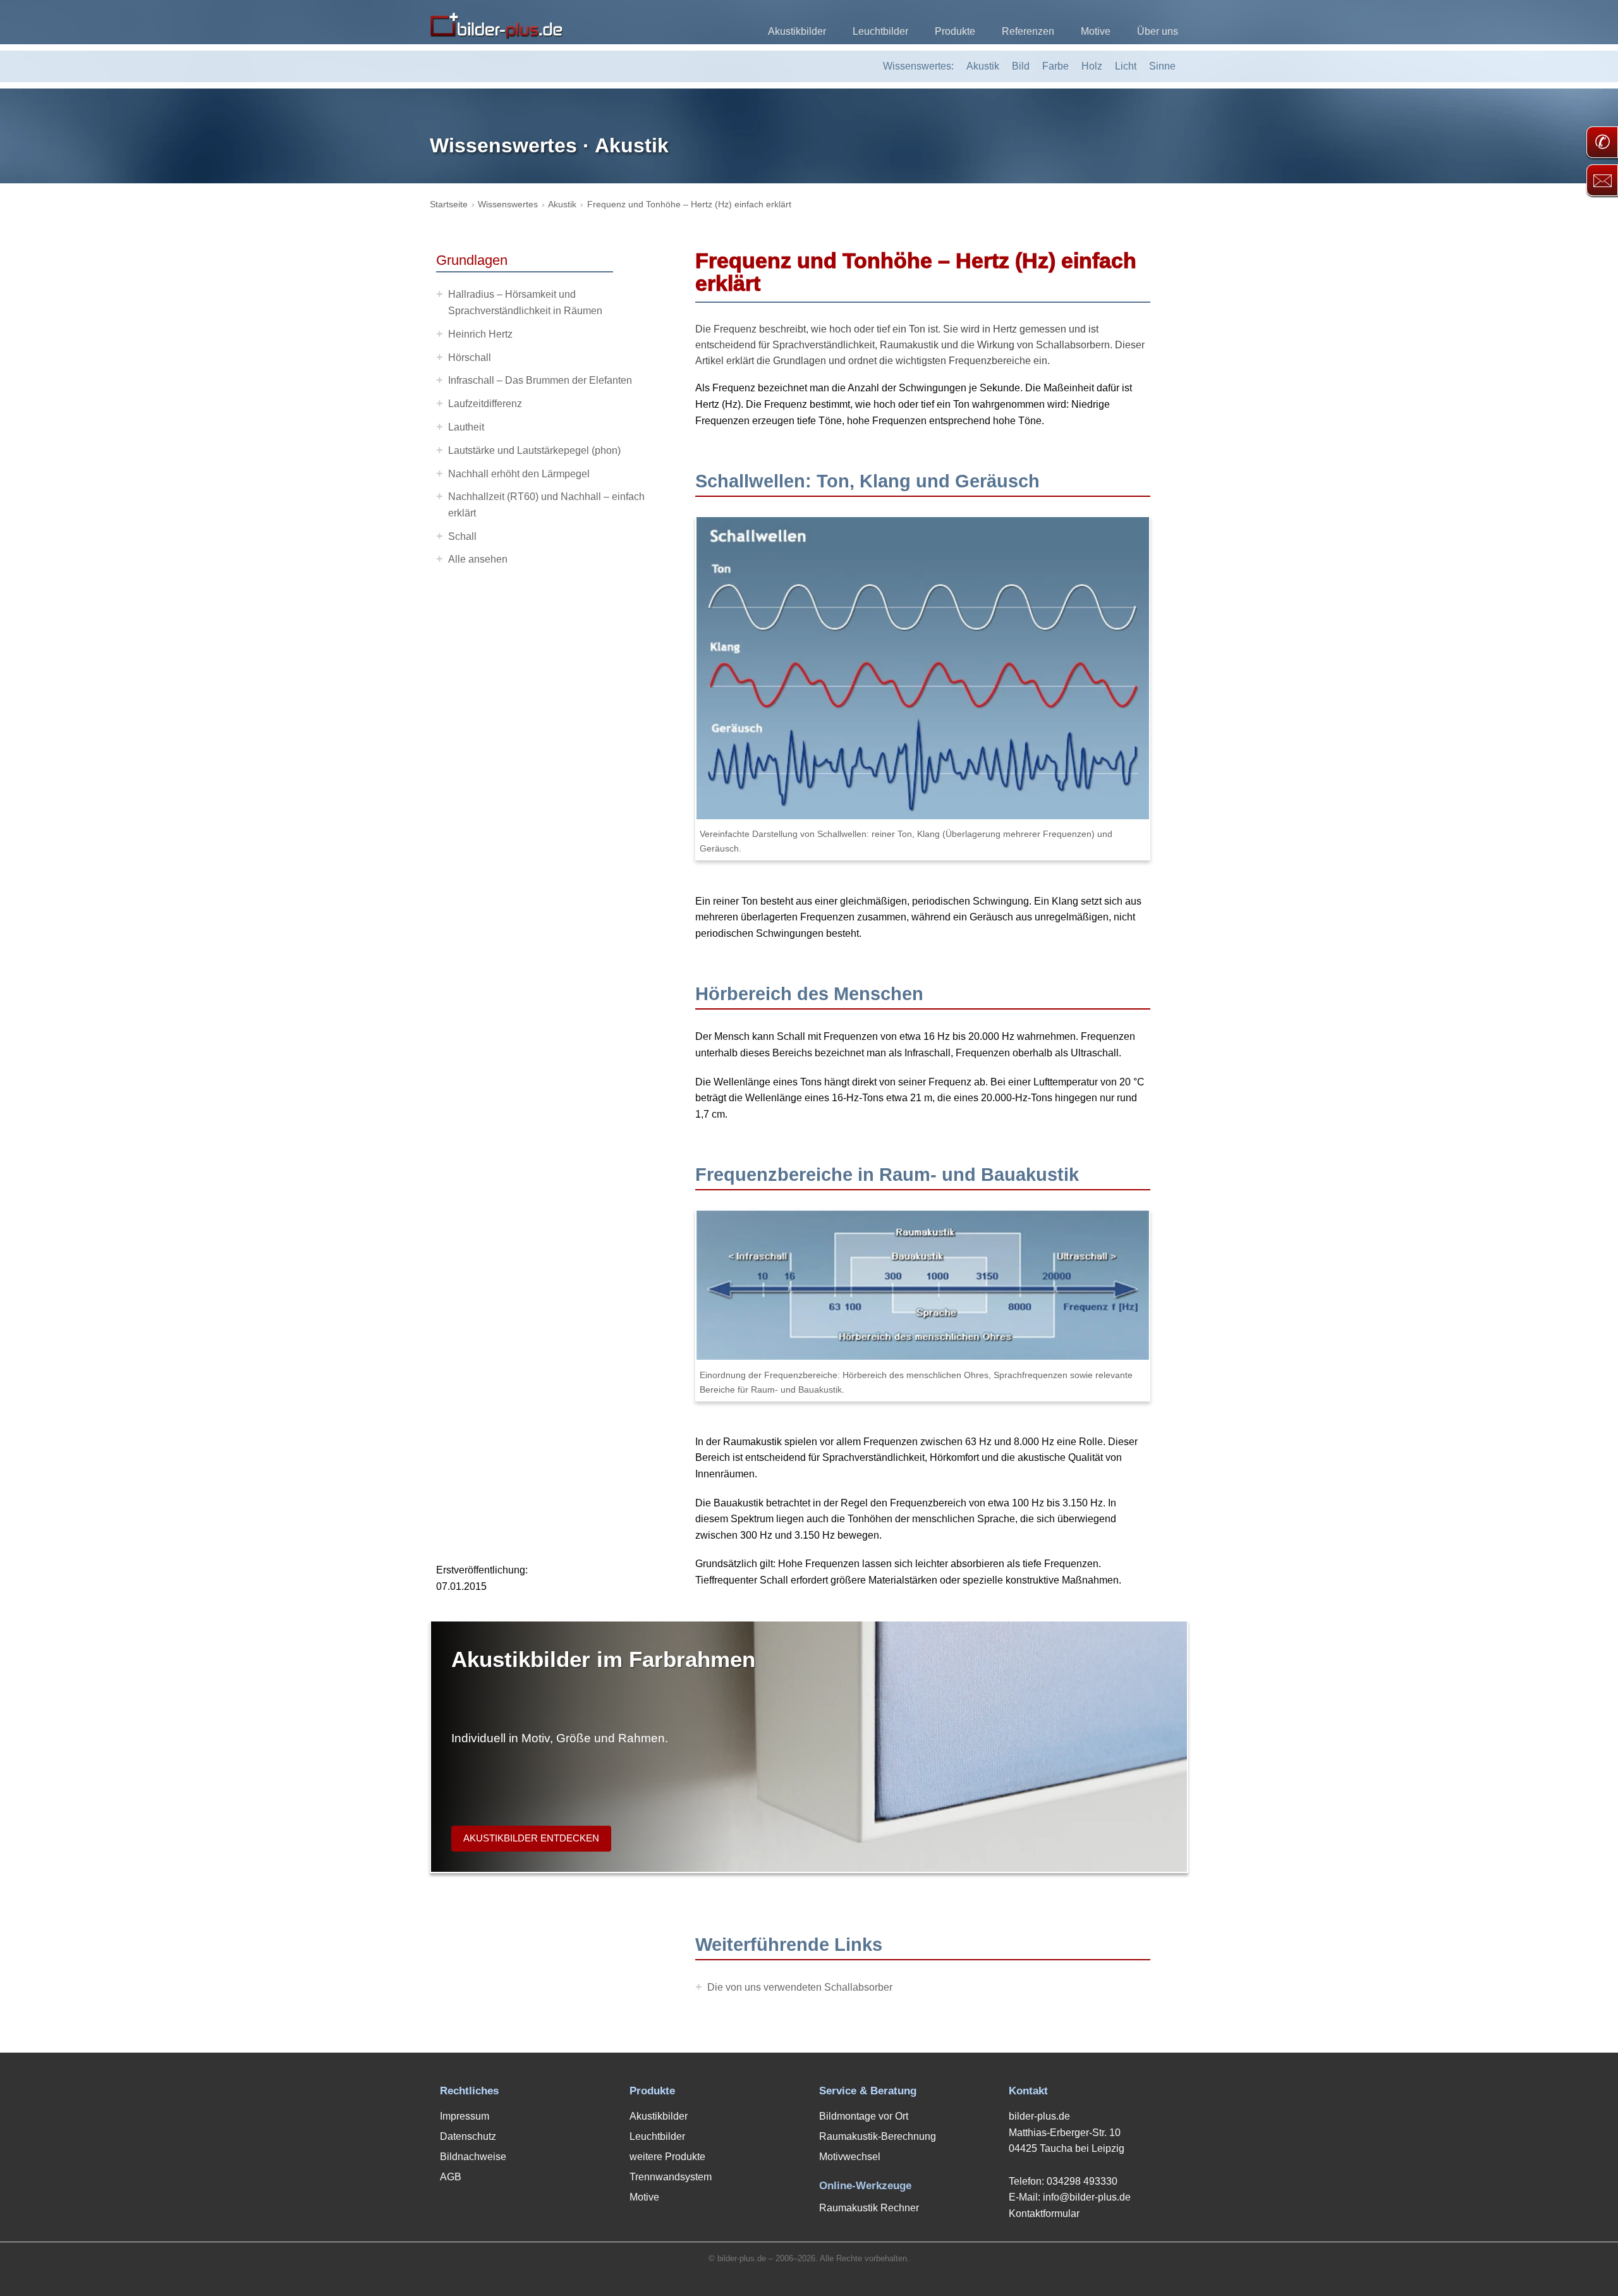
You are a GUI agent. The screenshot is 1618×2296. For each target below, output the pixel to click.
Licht (1126, 66)
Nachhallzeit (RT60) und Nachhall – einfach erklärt (546, 505)
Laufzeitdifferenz (485, 404)
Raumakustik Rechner (869, 2208)
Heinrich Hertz (480, 334)
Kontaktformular (1044, 2214)
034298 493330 (1082, 2181)
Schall (462, 536)
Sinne (1162, 66)
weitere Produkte (667, 2157)
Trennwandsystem (671, 2177)
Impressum (465, 2116)
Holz (1092, 66)
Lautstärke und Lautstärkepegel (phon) (534, 450)
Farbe (1055, 66)
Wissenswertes (508, 204)
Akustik (983, 66)
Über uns (1158, 31)
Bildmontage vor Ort (864, 2116)
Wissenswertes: (918, 66)
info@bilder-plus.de (1087, 2197)
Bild (1021, 66)
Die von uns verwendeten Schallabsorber (800, 1987)
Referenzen (1028, 31)
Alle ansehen (478, 559)
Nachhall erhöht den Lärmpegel (519, 474)
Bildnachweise (473, 2157)
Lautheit (466, 427)
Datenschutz (468, 2136)
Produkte (955, 31)
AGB (451, 2177)
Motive (1096, 31)
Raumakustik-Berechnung (878, 2136)
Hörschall (470, 357)
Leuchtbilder (880, 31)
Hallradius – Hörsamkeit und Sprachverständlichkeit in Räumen (525, 302)
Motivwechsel (850, 2157)
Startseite (449, 204)
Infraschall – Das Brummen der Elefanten (540, 380)
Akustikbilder (797, 31)
